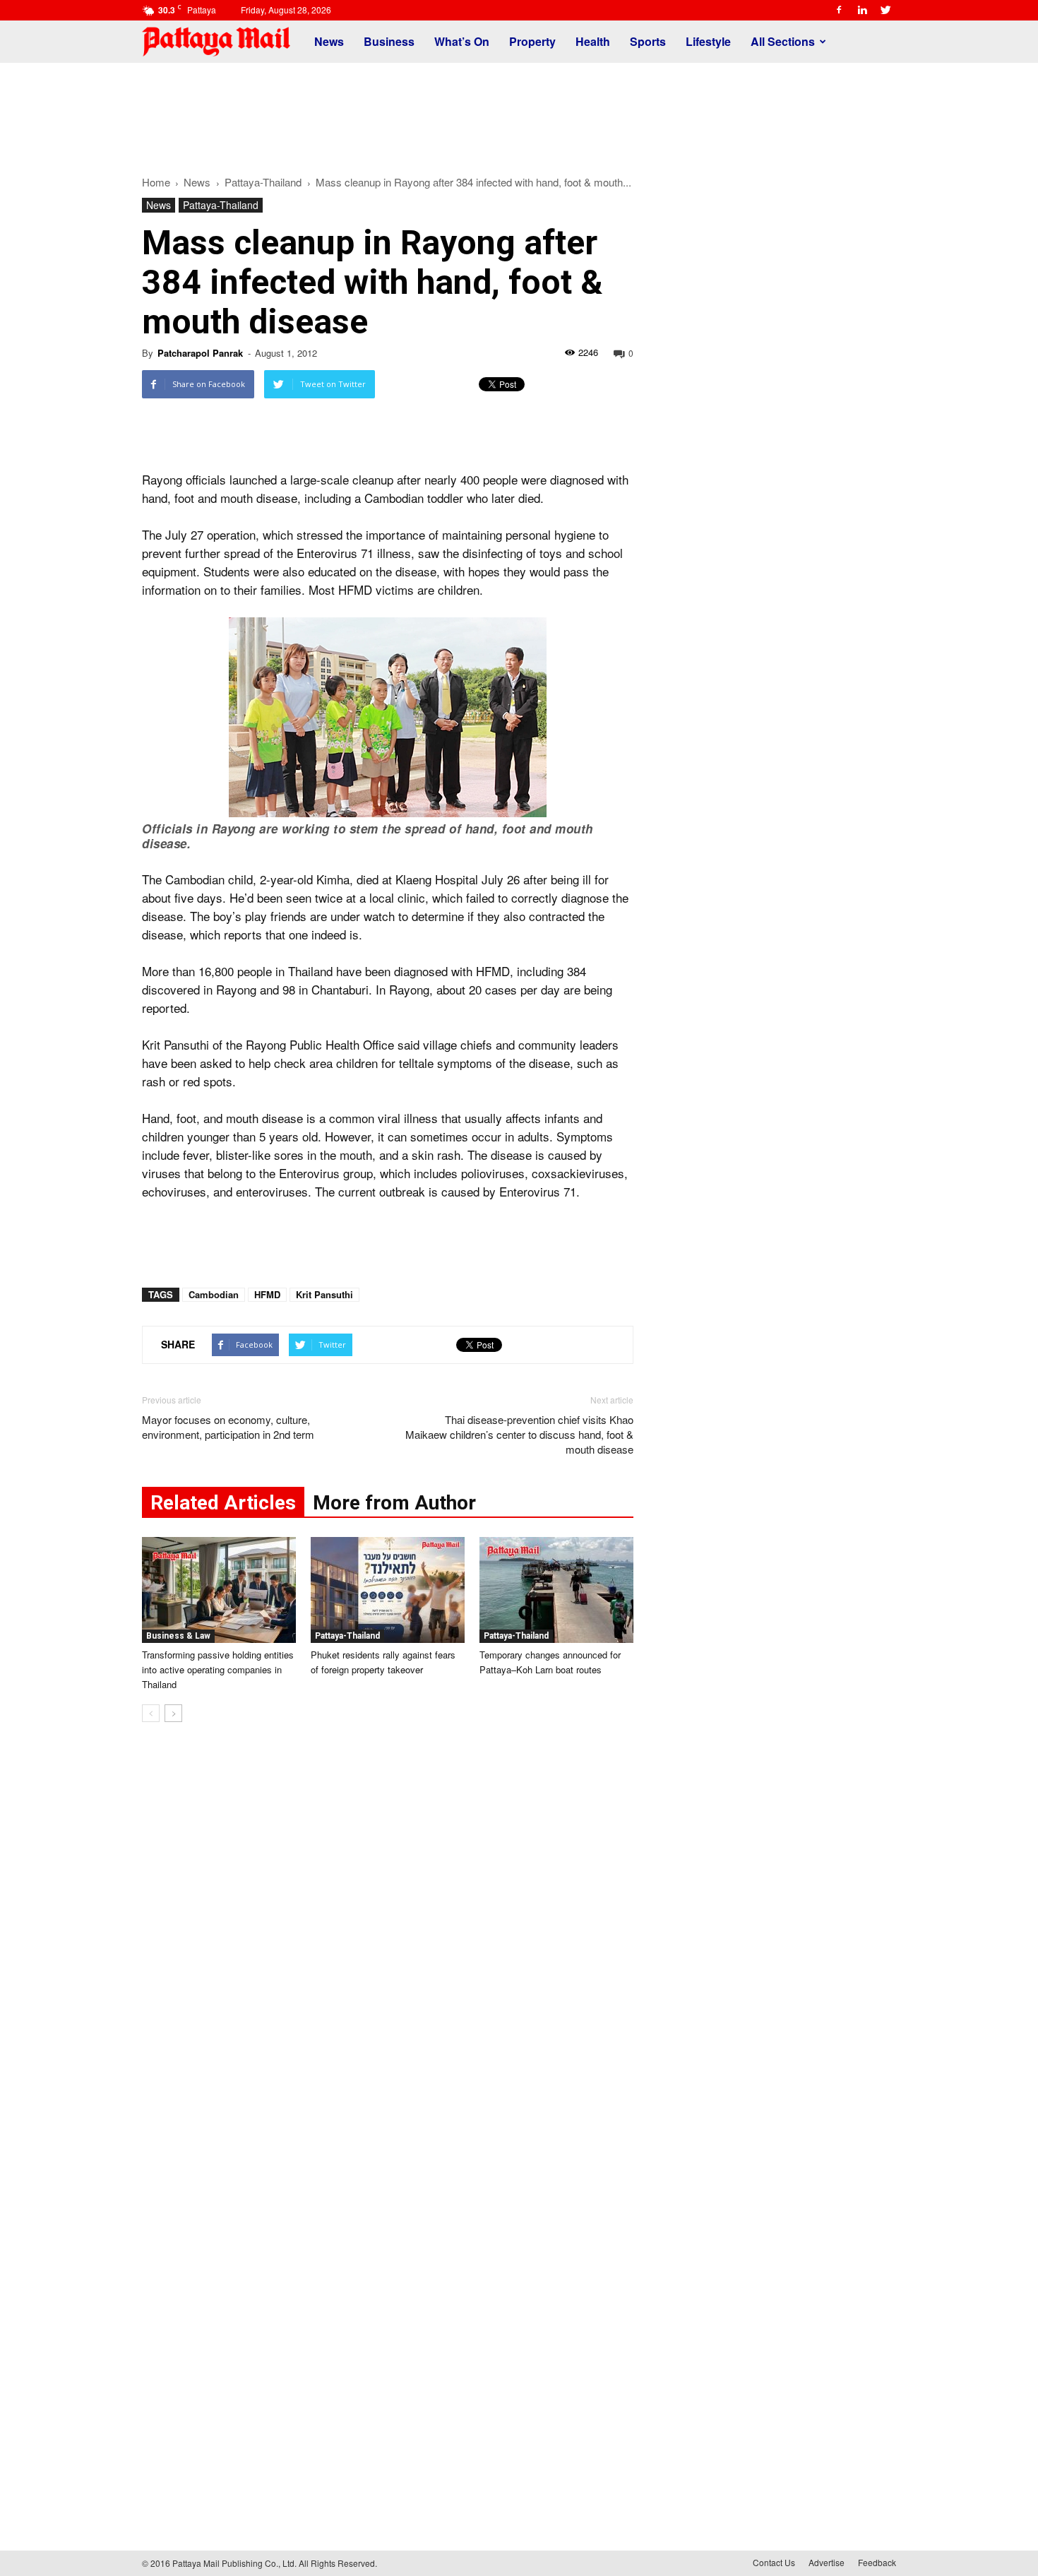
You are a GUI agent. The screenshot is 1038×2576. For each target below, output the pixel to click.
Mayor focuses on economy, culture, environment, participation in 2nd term (228, 1427)
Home (156, 182)
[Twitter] (885, 10)
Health (593, 41)
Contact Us (774, 2562)
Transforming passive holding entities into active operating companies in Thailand (218, 1669)
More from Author (394, 1503)
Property (532, 41)
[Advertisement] (519, 112)
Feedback (877, 2562)
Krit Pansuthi (324, 1294)
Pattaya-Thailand (221, 205)
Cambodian (214, 1294)
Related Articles (223, 1503)
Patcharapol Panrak (200, 353)
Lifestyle (708, 41)
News (329, 41)
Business (389, 41)
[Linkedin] (862, 10)
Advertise (827, 2562)
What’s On (462, 41)
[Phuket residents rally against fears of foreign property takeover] (388, 1590)
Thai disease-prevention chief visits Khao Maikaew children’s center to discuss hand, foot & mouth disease (519, 1434)
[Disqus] (388, 1947)
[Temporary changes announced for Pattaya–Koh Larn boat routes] (556, 1590)
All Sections (783, 41)
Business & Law (178, 1636)
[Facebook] (839, 10)
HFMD (267, 1294)
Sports (648, 41)
